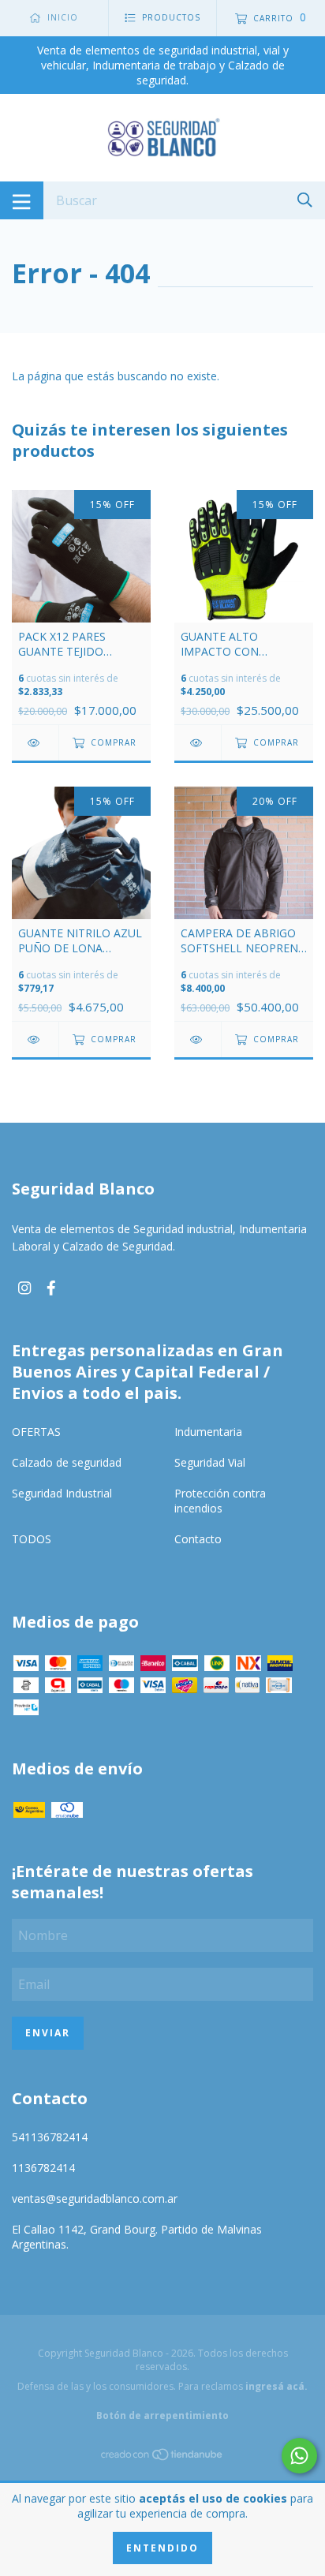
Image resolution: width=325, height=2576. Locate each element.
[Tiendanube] (162, 2457)
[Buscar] (305, 199)
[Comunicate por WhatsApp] (299, 2456)
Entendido (162, 2548)
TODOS (32, 1539)
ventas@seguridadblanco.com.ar (95, 2198)
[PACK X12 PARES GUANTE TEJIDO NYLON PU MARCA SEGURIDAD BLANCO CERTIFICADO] (35, 743)
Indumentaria (208, 1432)
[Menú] (22, 200)
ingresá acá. (276, 2386)
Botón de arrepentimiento (162, 2415)
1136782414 (43, 2168)
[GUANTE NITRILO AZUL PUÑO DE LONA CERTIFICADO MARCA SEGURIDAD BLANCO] (35, 1039)
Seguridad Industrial (62, 1493)
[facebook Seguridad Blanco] (51, 1288)
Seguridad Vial (210, 1462)
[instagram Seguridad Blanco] (24, 1288)
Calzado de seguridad (67, 1462)
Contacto (198, 1539)
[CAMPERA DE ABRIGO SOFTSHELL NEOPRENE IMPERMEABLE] (198, 1039)
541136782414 (50, 2137)
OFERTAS (36, 1432)
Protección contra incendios (220, 1501)
